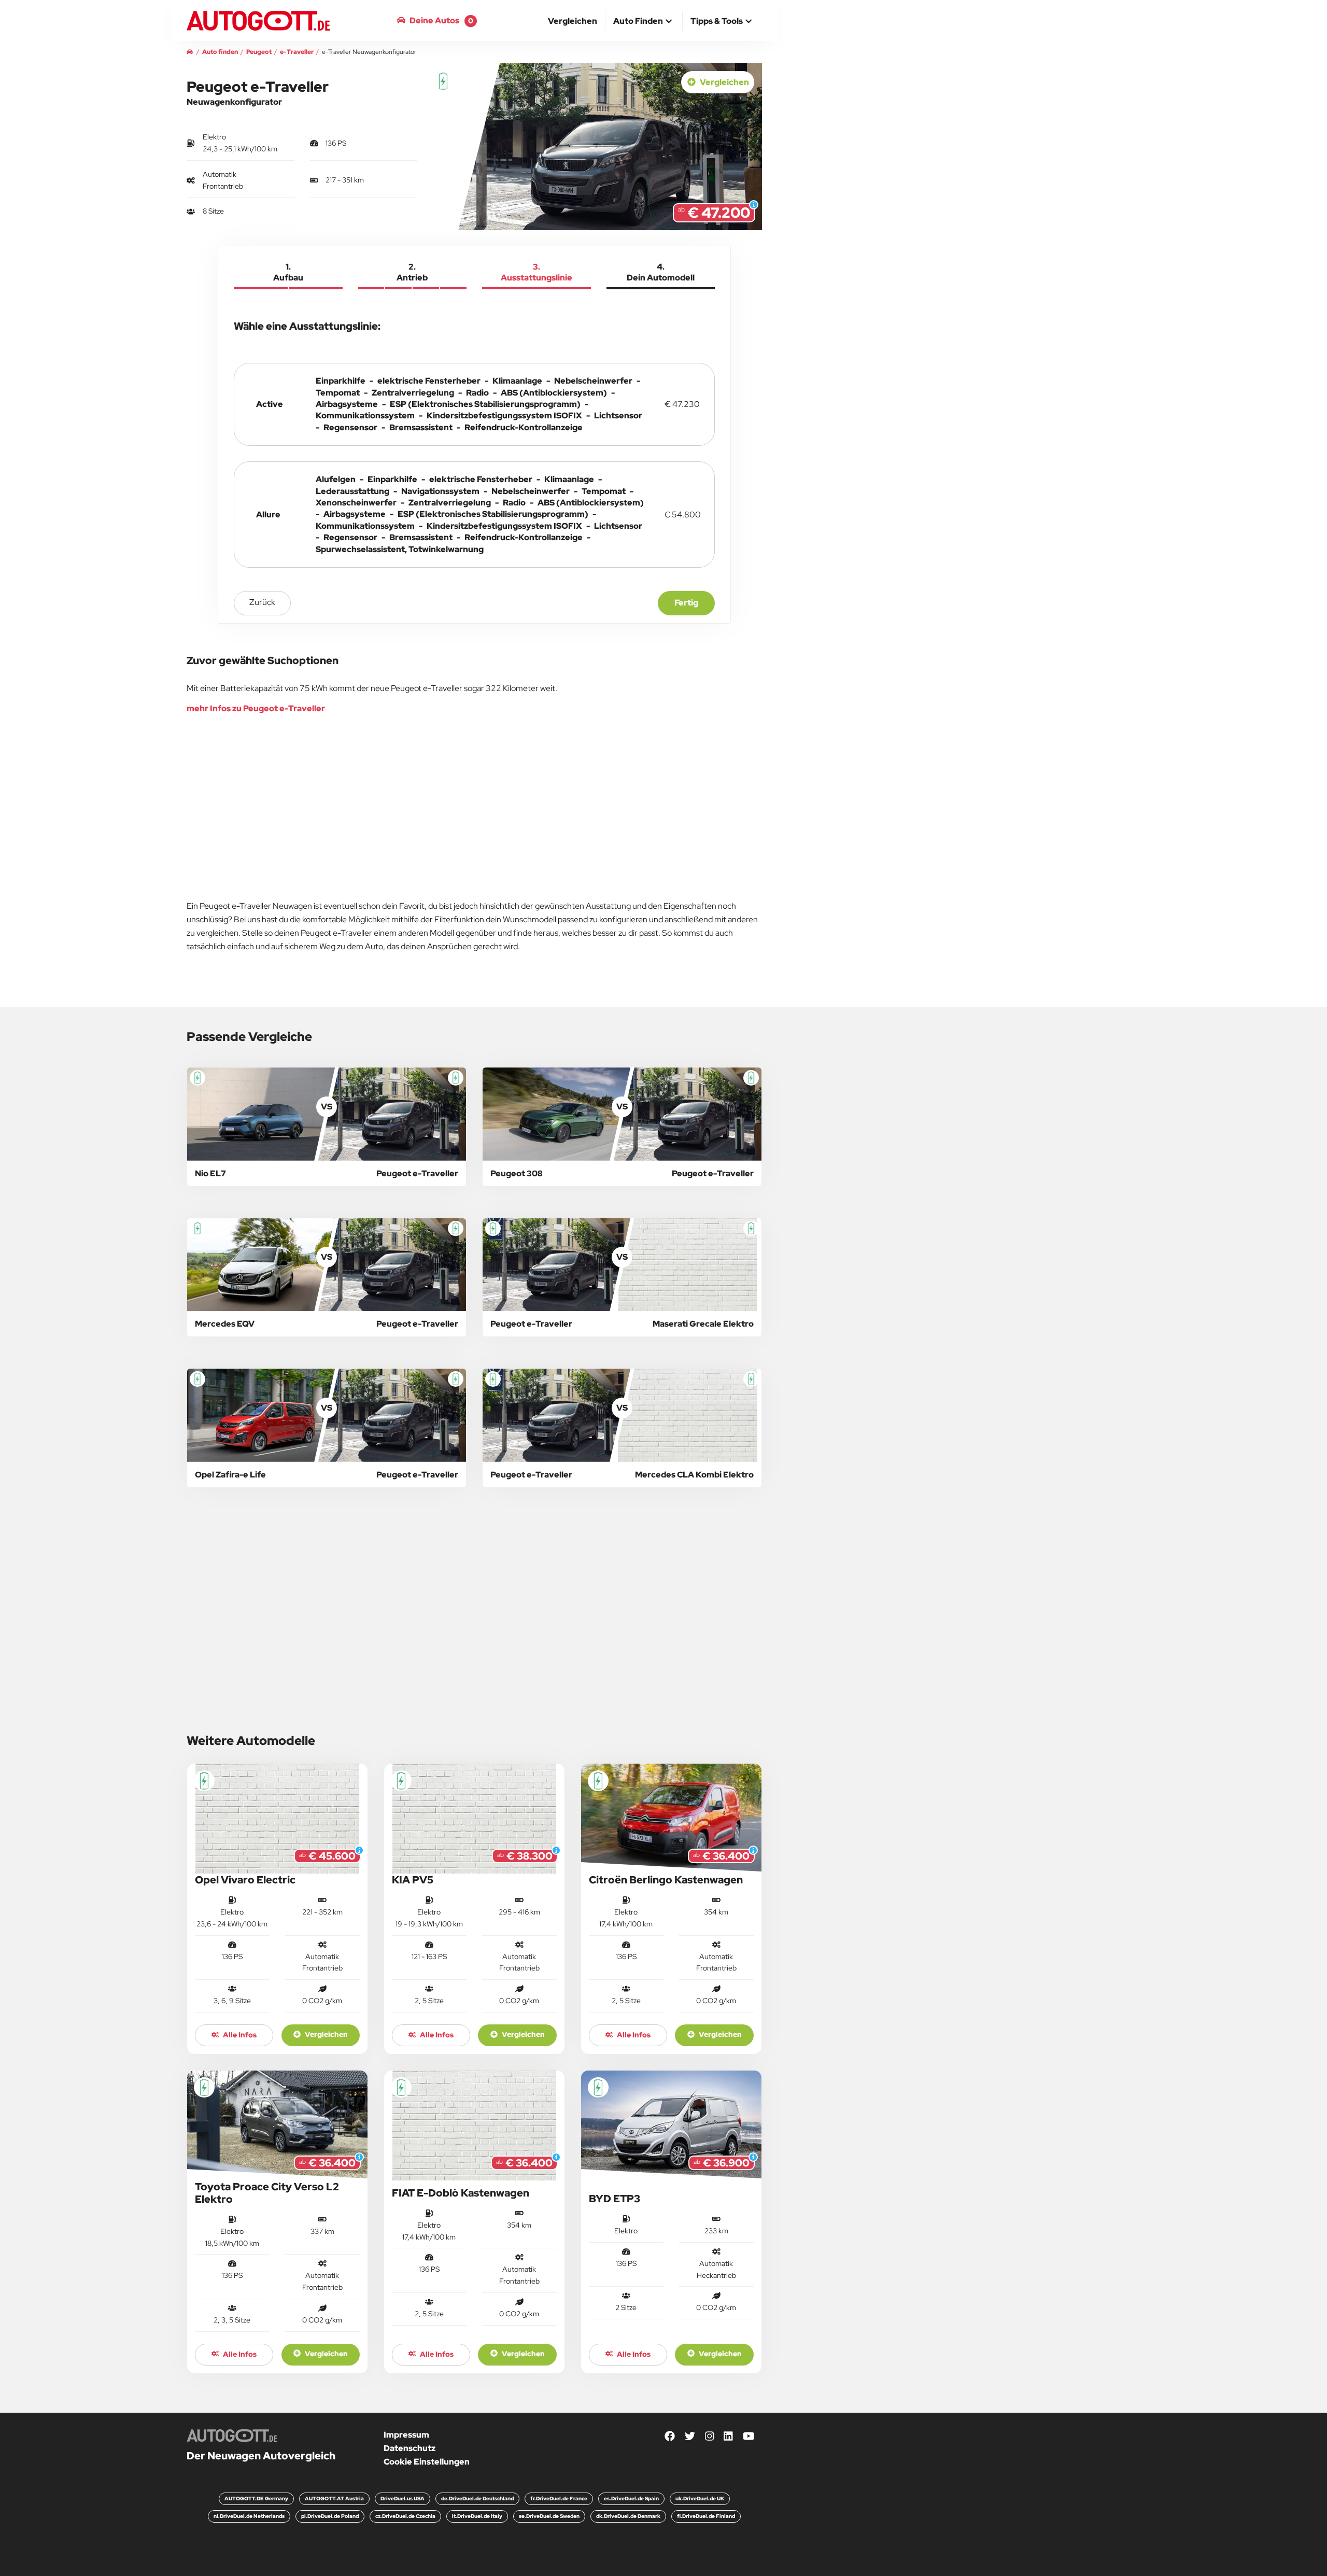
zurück (262, 602)
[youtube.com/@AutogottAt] (749, 2437)
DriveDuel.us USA (403, 2498)
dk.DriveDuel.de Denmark (628, 2516)
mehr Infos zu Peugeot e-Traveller (256, 708)
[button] (644, 22)
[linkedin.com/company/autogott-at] (728, 2437)
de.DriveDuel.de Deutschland (477, 2498)
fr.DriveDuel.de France (559, 2498)
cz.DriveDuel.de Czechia (405, 2516)
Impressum (406, 2435)
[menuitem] (573, 21)
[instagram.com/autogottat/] (710, 2437)
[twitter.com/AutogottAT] (690, 2437)
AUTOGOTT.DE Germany (256, 2498)
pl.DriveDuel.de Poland (330, 2516)
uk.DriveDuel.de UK (700, 2498)
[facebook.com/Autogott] (670, 2437)
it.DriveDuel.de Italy (477, 2516)
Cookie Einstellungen (427, 2462)
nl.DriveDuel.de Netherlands (249, 2516)
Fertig (686, 603)
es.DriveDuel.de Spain (631, 2498)
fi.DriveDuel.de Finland (706, 2516)
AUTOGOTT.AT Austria (334, 2498)
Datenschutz (410, 2448)
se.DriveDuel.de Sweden (549, 2516)
